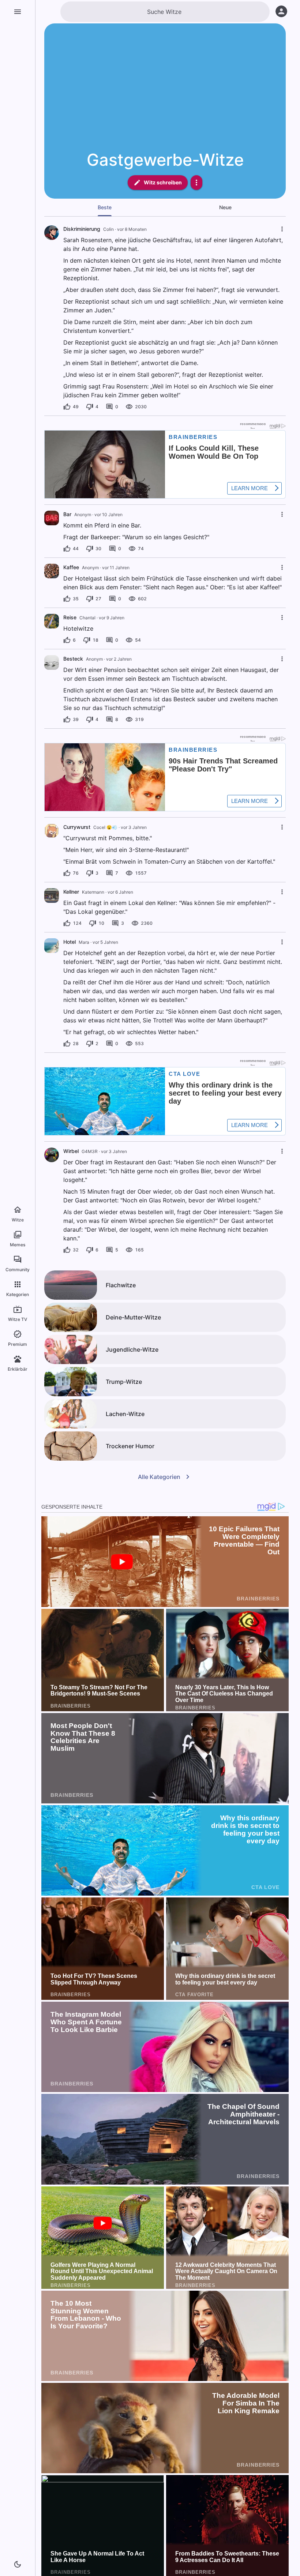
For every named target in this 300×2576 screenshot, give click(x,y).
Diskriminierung (82, 229)
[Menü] (18, 12)
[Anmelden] (281, 11)
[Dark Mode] (18, 2564)
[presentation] (52, 518)
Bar (67, 514)
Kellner (71, 892)
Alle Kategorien (159, 1477)
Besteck (73, 659)
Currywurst (77, 827)
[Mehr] (196, 183)
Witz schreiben (163, 182)
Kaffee (71, 567)
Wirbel (71, 1151)
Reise (70, 617)
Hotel (70, 942)
